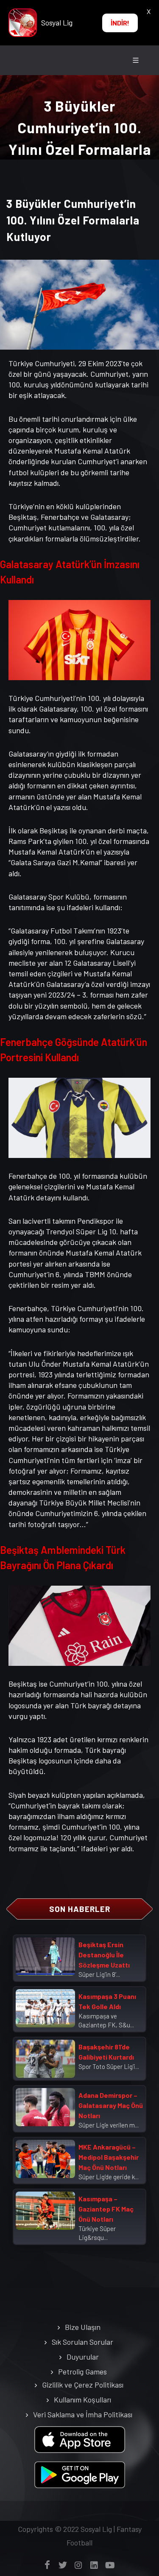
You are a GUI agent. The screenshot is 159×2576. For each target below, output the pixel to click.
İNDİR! (120, 23)
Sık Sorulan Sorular (82, 2342)
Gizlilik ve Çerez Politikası (83, 2385)
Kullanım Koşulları (82, 2399)
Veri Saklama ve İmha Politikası (83, 2414)
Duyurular (83, 2357)
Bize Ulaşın (83, 2327)
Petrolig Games (82, 2371)
